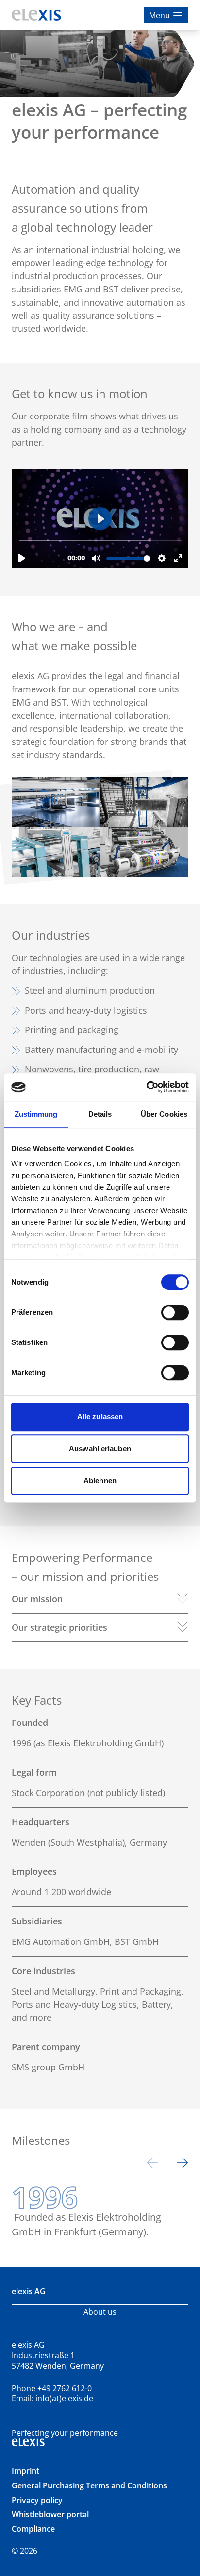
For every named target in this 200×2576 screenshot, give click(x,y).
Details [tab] (100, 1114)
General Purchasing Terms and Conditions (89, 2485)
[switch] (175, 1312)
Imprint (25, 2471)
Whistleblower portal (50, 2514)
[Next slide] (183, 2165)
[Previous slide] (152, 2165)
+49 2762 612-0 (65, 2388)
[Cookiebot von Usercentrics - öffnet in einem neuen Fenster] (146, 1087)
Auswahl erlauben (100, 1448)
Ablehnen (100, 1480)
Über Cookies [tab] (164, 1114)
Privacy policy (37, 2500)
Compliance (33, 2529)
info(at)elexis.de (64, 2398)
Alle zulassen (100, 1417)
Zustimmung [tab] (36, 1114)
